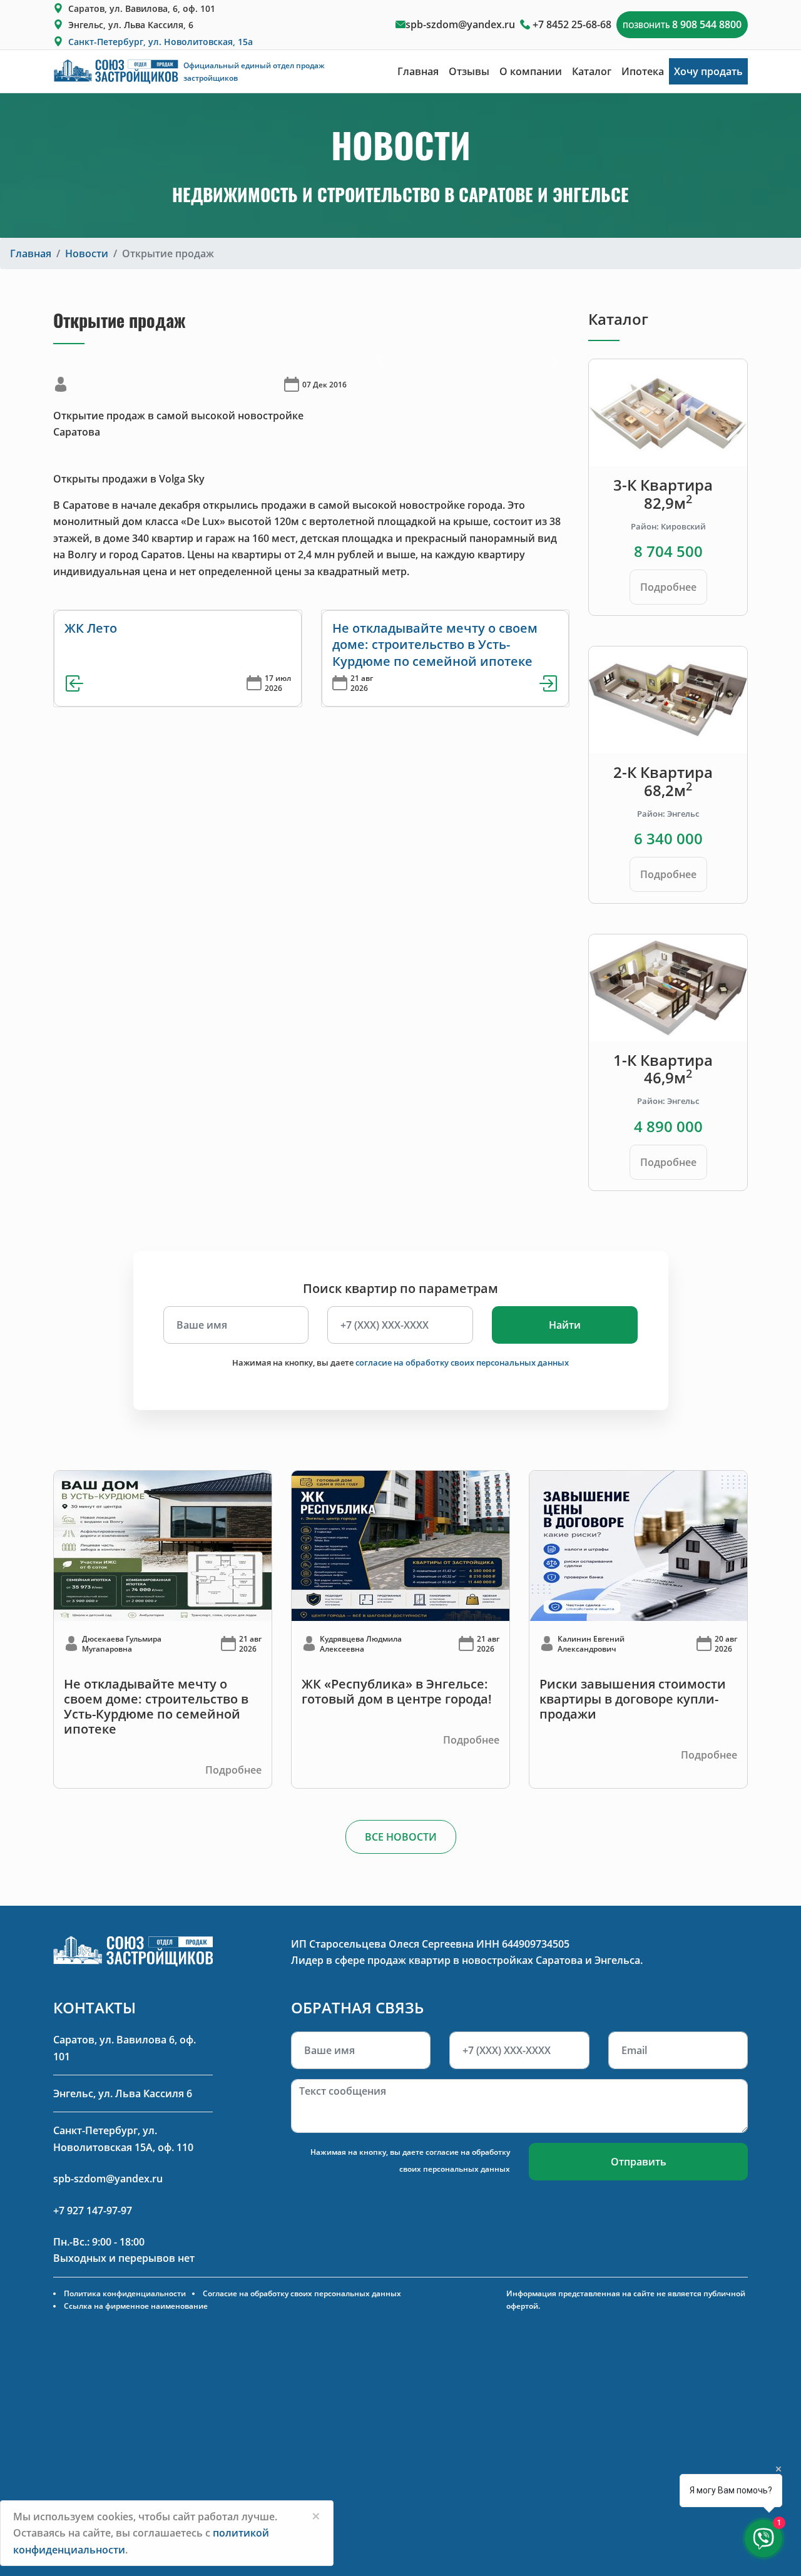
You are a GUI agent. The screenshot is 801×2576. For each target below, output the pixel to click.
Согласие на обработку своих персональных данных (302, 2293)
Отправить (639, 2162)
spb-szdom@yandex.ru (460, 24)
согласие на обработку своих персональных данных (462, 1362)
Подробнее (668, 587)
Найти (565, 1325)
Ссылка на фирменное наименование (136, 2306)
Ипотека (643, 71)
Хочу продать (708, 71)
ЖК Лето (91, 628)
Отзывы (469, 71)
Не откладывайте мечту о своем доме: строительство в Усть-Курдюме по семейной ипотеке (435, 645)
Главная (418, 71)
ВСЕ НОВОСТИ (401, 1837)
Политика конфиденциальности (125, 2293)
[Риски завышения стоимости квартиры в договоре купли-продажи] (638, 1545)
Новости (87, 253)
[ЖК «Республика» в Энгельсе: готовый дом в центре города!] (400, 1545)
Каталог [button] (592, 71)
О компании (531, 71)
